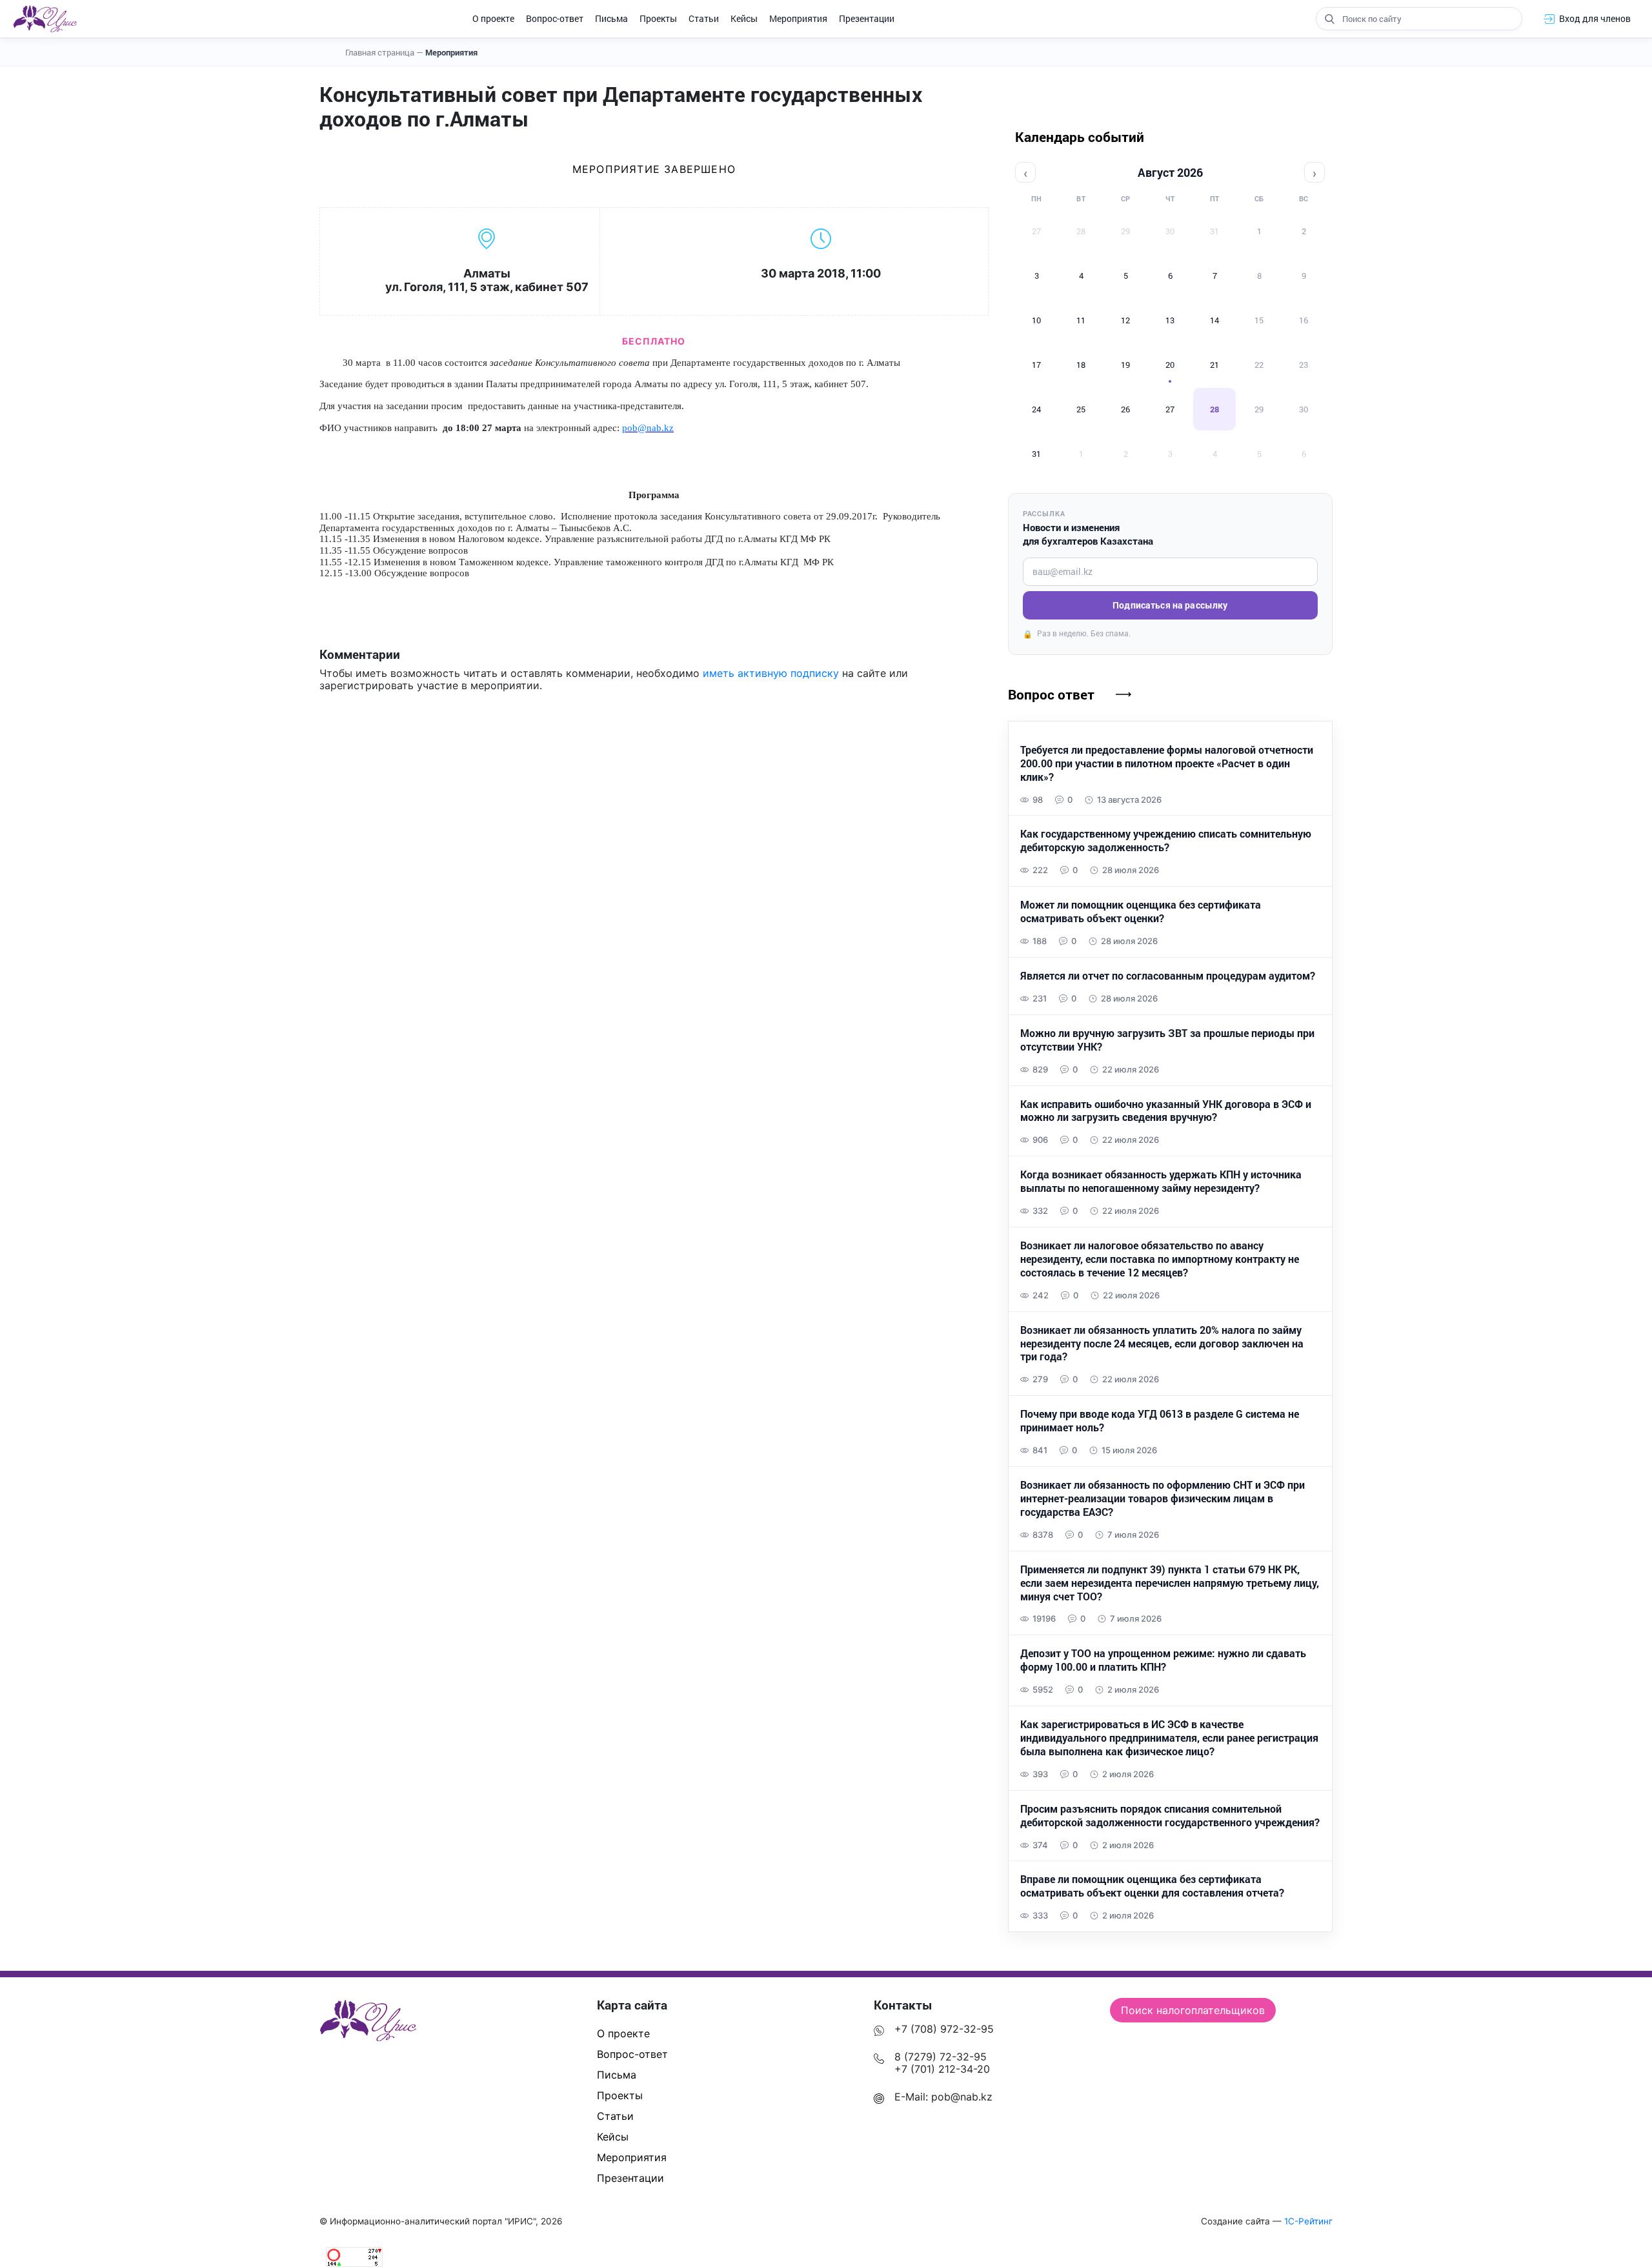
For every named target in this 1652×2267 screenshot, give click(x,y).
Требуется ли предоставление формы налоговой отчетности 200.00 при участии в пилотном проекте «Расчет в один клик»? (1167, 763)
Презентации (867, 18)
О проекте (493, 18)
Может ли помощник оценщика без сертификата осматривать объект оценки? (1141, 912)
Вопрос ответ (1051, 694)
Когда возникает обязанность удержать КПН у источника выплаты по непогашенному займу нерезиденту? (1161, 1181)
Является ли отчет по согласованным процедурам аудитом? (1168, 976)
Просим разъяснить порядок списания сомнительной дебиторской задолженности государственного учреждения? (1170, 1816)
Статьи (704, 18)
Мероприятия (798, 18)
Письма (611, 18)
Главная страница (384, 52)
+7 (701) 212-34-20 (942, 2069)
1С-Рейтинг (1308, 2221)
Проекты (658, 18)
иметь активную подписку (771, 673)
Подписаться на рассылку (1170, 605)
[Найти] (1329, 19)
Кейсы (744, 18)
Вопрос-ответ (555, 18)
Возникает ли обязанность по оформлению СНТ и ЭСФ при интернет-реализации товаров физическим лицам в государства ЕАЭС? (1163, 1498)
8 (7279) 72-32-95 (941, 2057)
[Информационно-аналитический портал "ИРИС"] (45, 19)
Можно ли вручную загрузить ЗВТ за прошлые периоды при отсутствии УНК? (1167, 1040)
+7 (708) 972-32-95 (944, 2029)
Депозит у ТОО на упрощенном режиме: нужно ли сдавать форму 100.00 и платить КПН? (1163, 1660)
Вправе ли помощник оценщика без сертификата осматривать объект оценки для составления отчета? (1152, 1886)
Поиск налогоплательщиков (1193, 2010)
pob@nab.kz (962, 2097)
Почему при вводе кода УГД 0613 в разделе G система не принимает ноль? (1160, 1421)
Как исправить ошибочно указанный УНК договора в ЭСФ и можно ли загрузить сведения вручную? (1166, 1111)
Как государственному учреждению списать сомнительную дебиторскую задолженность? (1166, 841)
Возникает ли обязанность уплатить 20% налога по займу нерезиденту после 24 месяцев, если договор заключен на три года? (1162, 1344)
